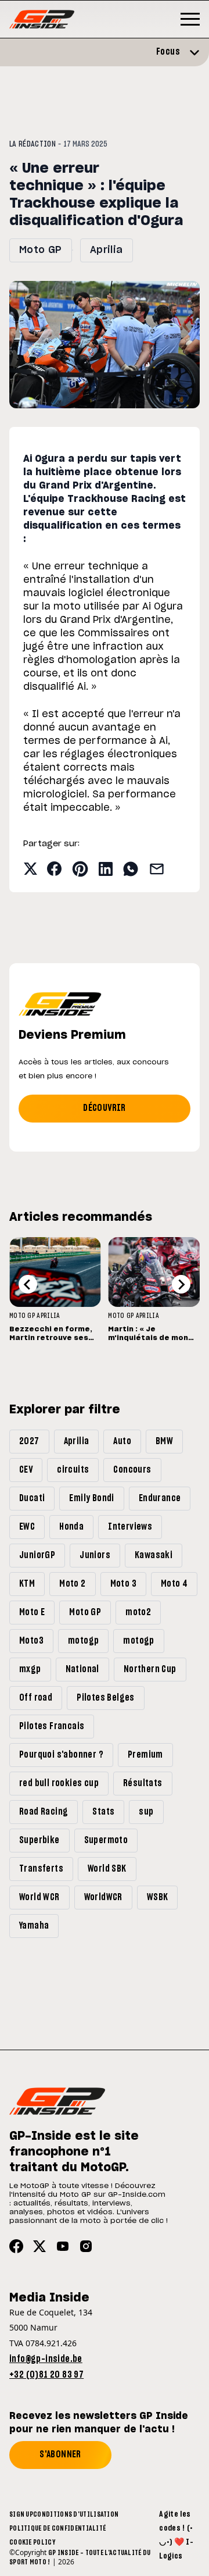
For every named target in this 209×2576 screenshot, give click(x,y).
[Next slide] (181, 1284)
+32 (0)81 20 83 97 (46, 2375)
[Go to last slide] (28, 1284)
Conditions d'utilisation (76, 2514)
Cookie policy (32, 2542)
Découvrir (105, 1108)
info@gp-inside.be (46, 2359)
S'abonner (60, 2454)
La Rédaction (33, 144)
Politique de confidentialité (57, 2528)
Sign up (21, 2514)
